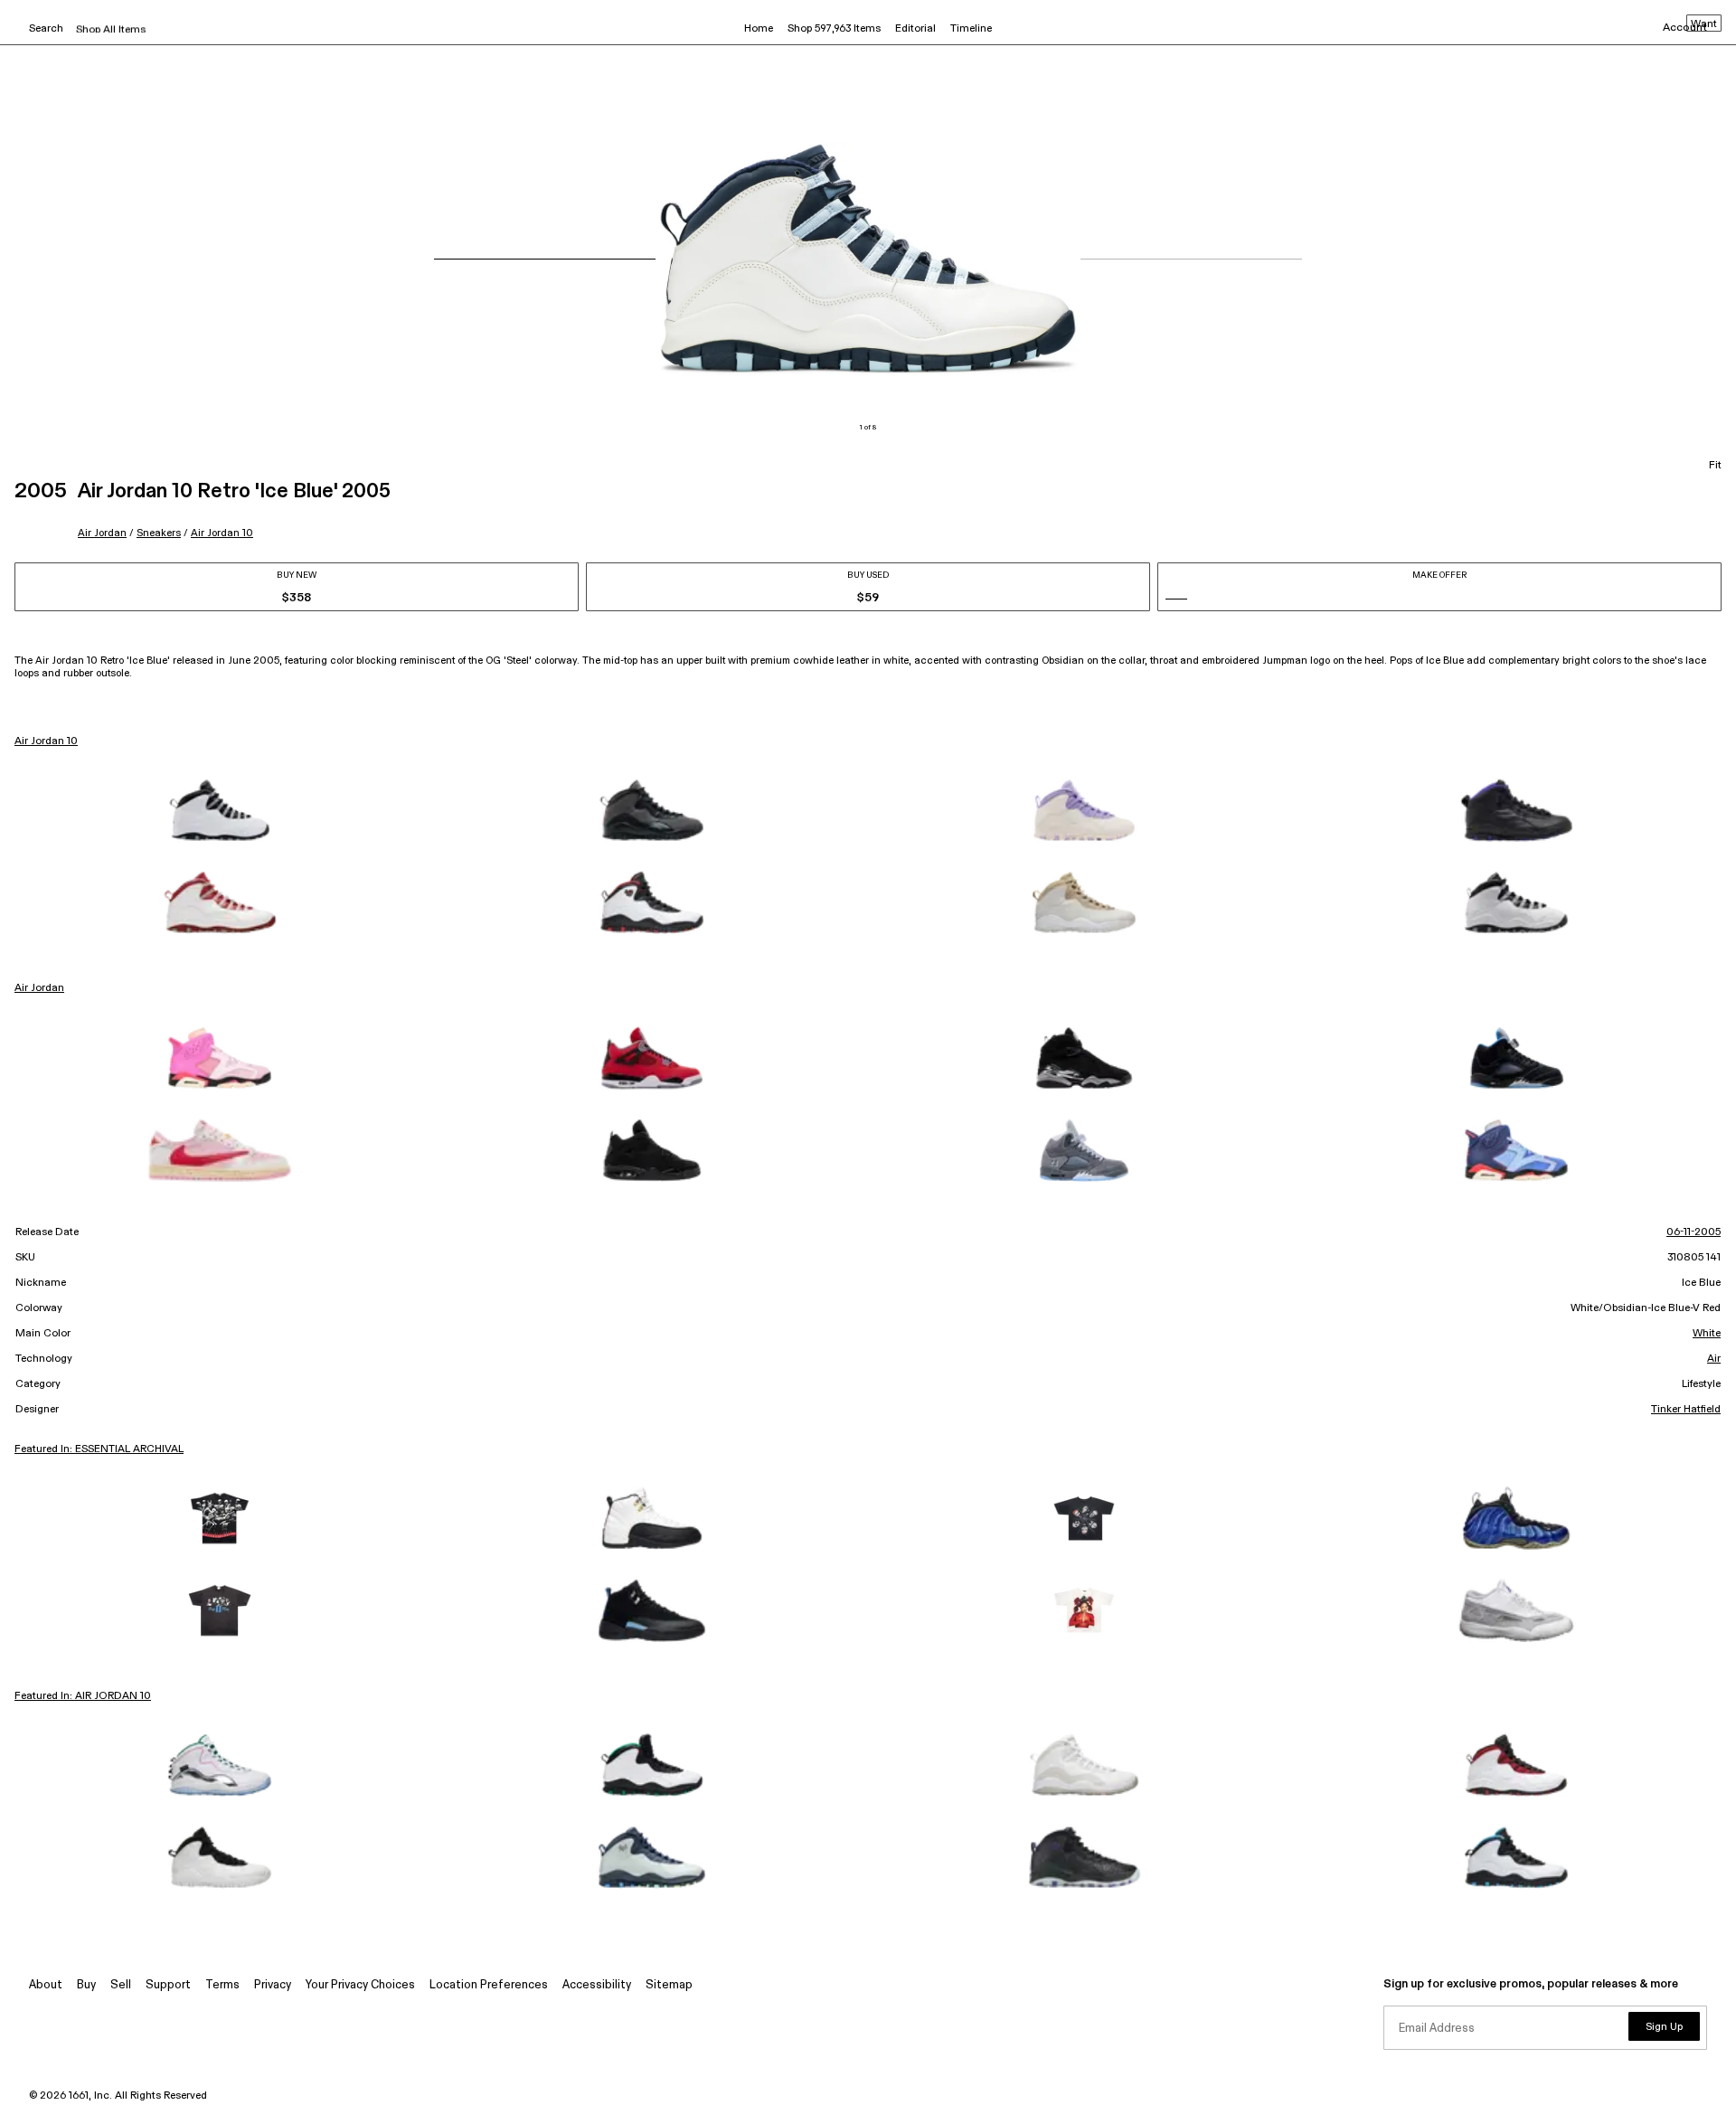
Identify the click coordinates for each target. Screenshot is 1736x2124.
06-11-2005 (1694, 1232)
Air (1714, 1359)
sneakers (159, 533)
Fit (1715, 466)
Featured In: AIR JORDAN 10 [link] (83, 1696)
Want (1704, 24)
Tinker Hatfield (1686, 1410)
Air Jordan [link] (39, 988)
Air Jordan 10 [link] (46, 741)
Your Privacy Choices (360, 1985)
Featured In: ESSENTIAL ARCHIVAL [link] (99, 1449)
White (1707, 1334)
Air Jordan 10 (222, 533)
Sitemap (669, 1985)
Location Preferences (489, 1985)
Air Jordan (102, 533)
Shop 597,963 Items (834, 29)
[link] (220, 810)
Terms (222, 1985)
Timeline (971, 29)
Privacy (273, 1985)
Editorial (915, 29)
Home (759, 29)
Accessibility (597, 1985)
